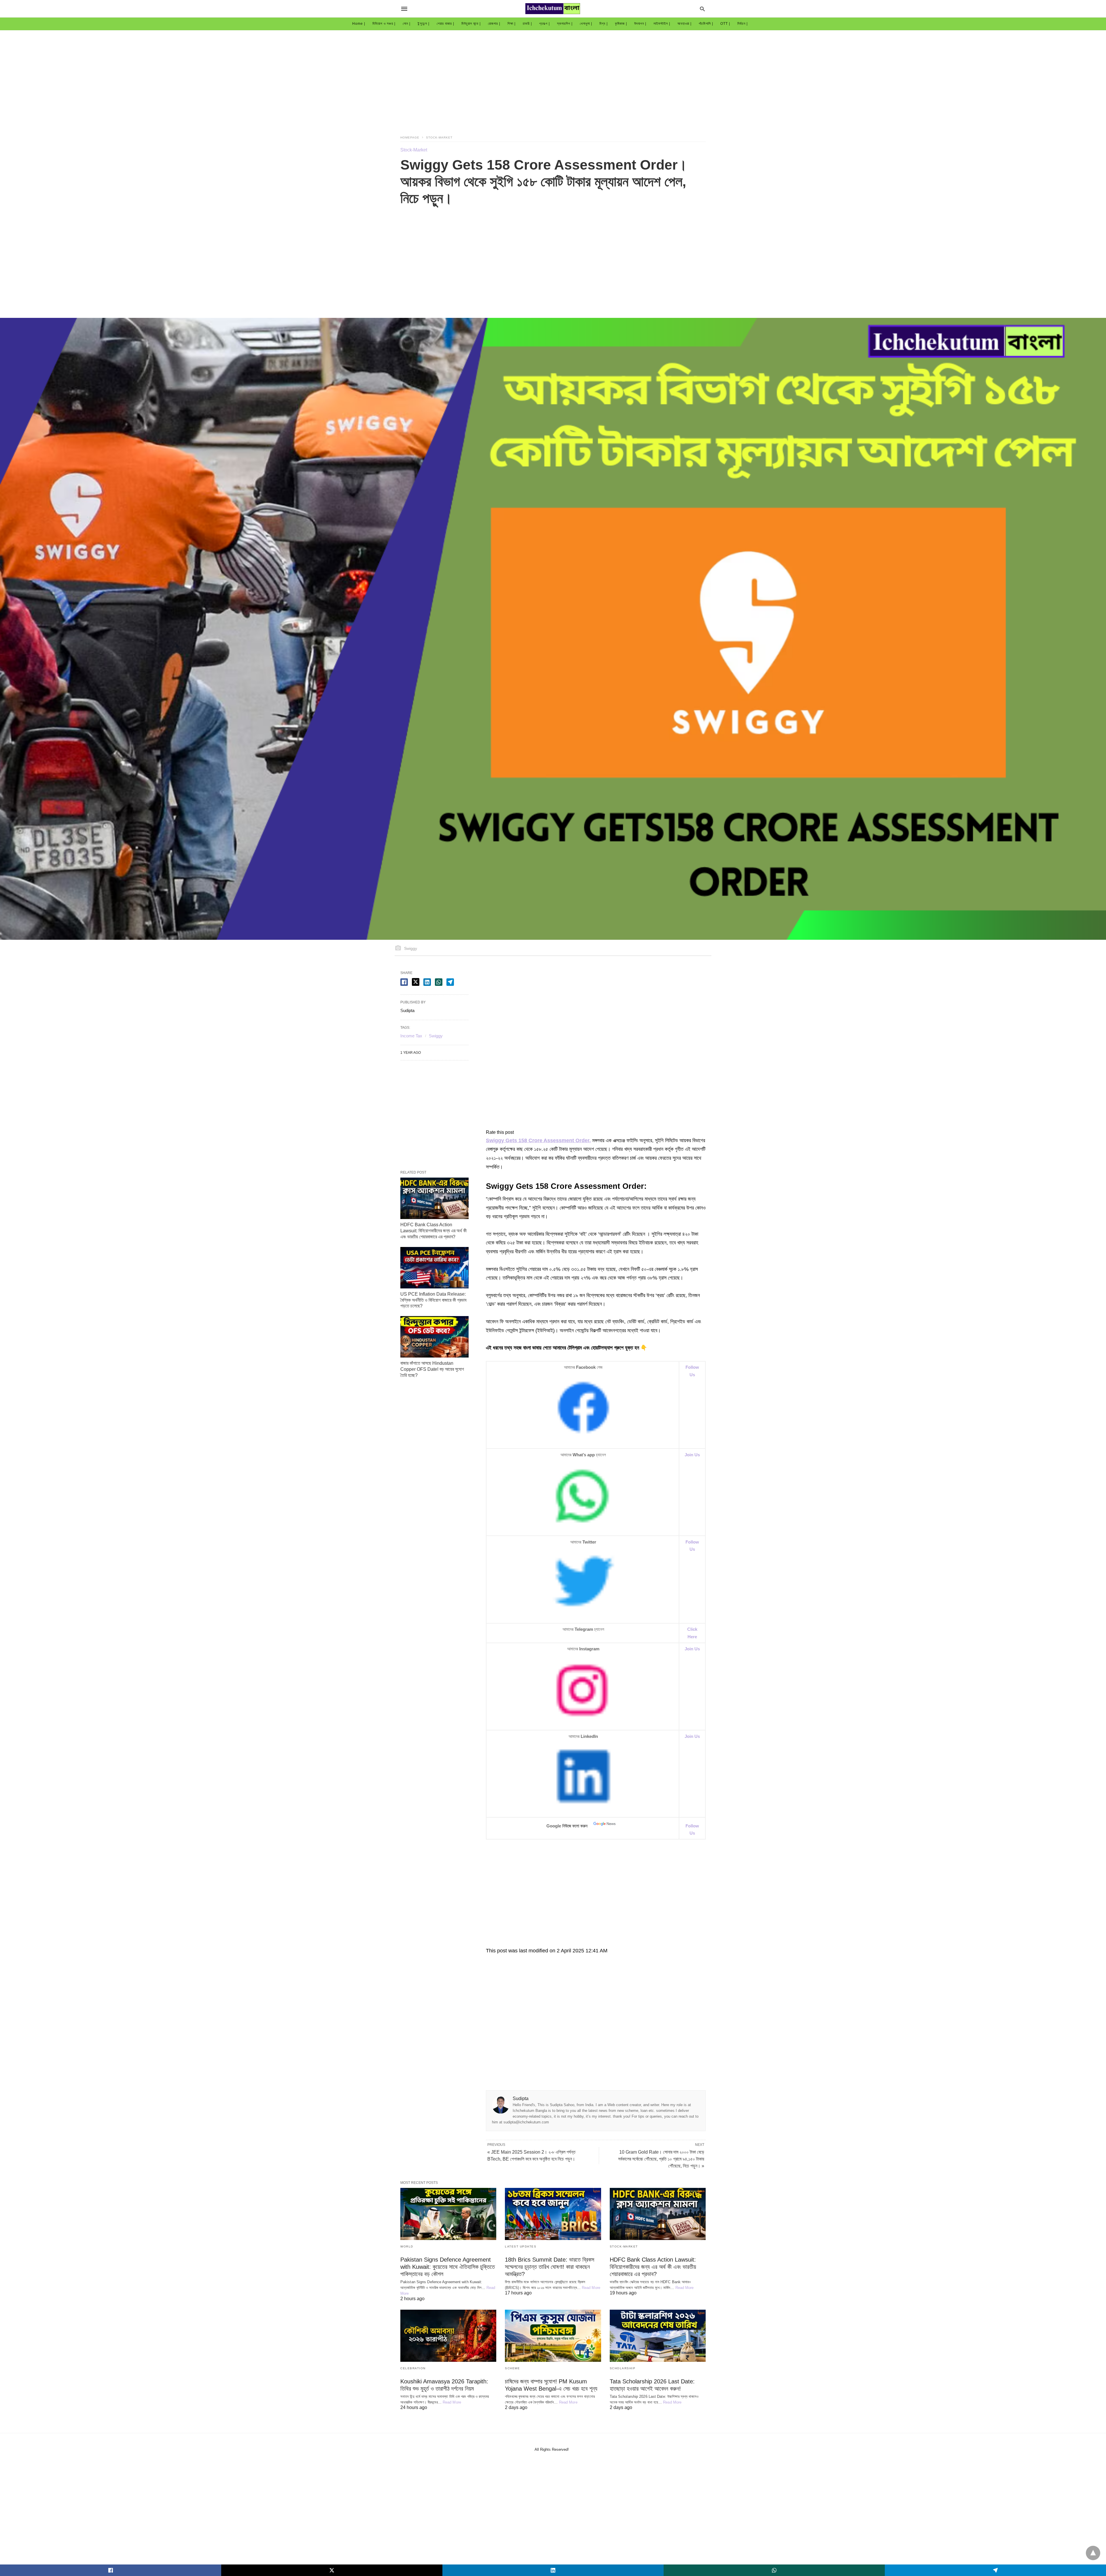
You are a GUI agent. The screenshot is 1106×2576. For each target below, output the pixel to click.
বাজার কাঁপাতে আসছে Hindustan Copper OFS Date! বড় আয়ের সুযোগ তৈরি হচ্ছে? (432, 1369)
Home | (359, 24)
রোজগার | (494, 24)
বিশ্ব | (604, 24)
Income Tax (411, 1036)
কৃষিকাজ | (621, 24)
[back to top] (1093, 2553)
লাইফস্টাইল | (662, 24)
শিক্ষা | (512, 24)
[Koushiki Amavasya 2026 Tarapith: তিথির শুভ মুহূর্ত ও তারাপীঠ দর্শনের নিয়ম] (448, 2336)
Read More (591, 2288)
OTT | (725, 24)
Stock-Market (439, 137)
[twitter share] (416, 982)
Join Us (692, 1649)
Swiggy (436, 1036)
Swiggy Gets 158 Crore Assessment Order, (538, 1140)
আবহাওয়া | (684, 24)
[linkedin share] (427, 982)
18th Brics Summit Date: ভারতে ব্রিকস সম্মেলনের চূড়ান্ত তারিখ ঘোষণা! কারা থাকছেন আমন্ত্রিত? (550, 2267)
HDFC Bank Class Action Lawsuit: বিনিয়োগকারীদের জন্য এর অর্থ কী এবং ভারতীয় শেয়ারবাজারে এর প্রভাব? (433, 1231)
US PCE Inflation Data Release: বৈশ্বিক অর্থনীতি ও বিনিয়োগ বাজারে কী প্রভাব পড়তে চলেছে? (433, 1300)
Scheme (512, 2368)
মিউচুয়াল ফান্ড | (471, 24)
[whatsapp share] (439, 982)
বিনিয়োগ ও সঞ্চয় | (384, 24)
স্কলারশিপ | (565, 24)
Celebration (413, 2368)
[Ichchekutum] (553, 9)
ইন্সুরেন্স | (424, 24)
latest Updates (521, 2246)
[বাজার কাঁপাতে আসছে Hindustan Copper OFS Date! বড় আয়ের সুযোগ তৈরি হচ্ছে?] (434, 1337)
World (407, 2246)
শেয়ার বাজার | (445, 24)
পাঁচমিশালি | (706, 24)
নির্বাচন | (743, 24)
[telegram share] (450, 982)
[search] (702, 9)
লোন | (407, 24)
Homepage (410, 137)
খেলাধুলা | (586, 24)
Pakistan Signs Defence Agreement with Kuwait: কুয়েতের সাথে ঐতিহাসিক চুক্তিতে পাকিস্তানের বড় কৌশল (448, 2267)
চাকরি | (527, 24)
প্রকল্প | (545, 24)
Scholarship (623, 2368)
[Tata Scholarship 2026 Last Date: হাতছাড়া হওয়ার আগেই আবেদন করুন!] (658, 2336)
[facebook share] (404, 982)
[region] (553, 79)
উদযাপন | (640, 24)
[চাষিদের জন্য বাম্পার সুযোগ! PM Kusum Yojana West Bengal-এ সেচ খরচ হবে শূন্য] (553, 2336)
